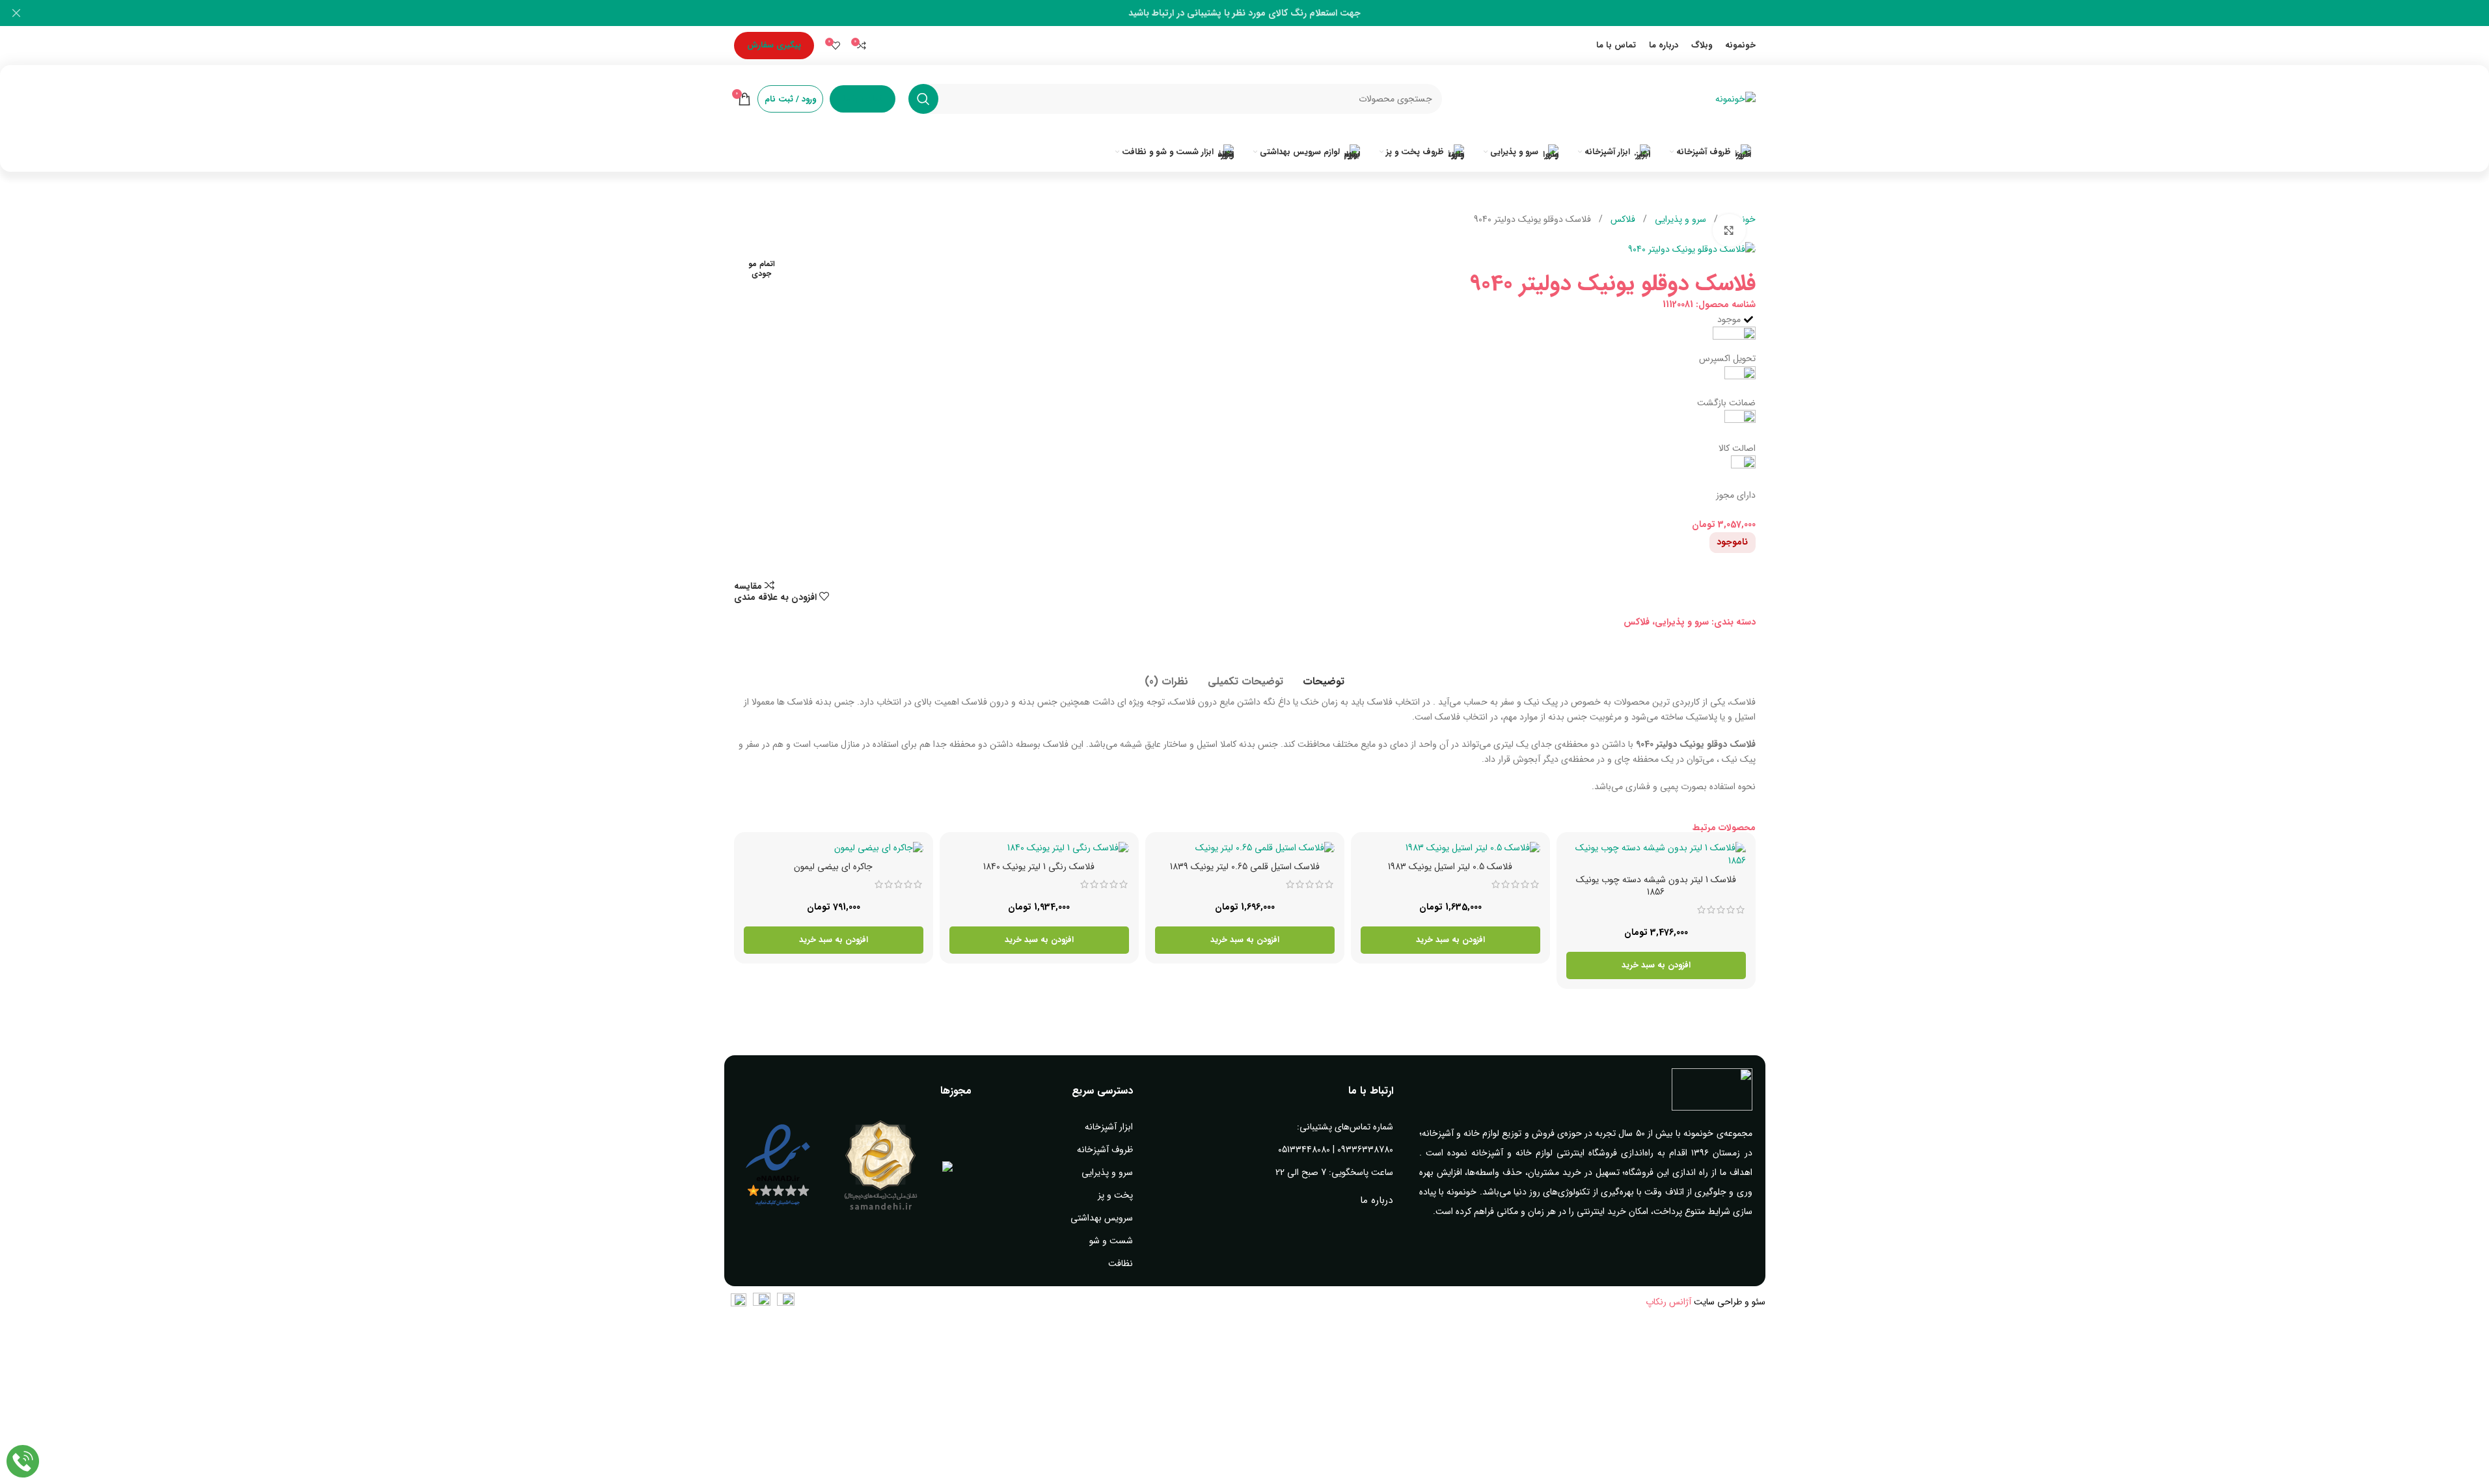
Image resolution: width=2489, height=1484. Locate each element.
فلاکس (1622, 219)
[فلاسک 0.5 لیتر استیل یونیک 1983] (1450, 848)
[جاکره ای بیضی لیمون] (834, 848)
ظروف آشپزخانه (1105, 1150)
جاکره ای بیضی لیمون (833, 867)
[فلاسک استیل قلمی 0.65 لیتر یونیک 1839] (1245, 848)
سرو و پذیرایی (1679, 219)
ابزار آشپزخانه (1109, 1127)
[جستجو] (923, 99)
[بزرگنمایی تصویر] (1729, 230)
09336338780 (1365, 1150)
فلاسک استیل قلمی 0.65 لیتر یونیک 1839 (1245, 867)
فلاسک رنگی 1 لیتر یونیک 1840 (1039, 867)
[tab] (1324, 675)
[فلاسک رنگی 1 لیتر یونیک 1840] (1039, 848)
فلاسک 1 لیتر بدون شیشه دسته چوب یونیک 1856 (1656, 886)
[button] (1656, 965)
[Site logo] (1735, 98)
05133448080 (1304, 1150)
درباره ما (1376, 1200)
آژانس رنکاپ (1668, 1302)
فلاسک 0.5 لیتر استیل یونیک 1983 (1450, 867)
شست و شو (1111, 1241)
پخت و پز (1115, 1195)
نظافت (1121, 1263)
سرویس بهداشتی (1102, 1218)
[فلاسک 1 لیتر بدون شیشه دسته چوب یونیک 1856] (1656, 855)
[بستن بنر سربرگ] (16, 13)
